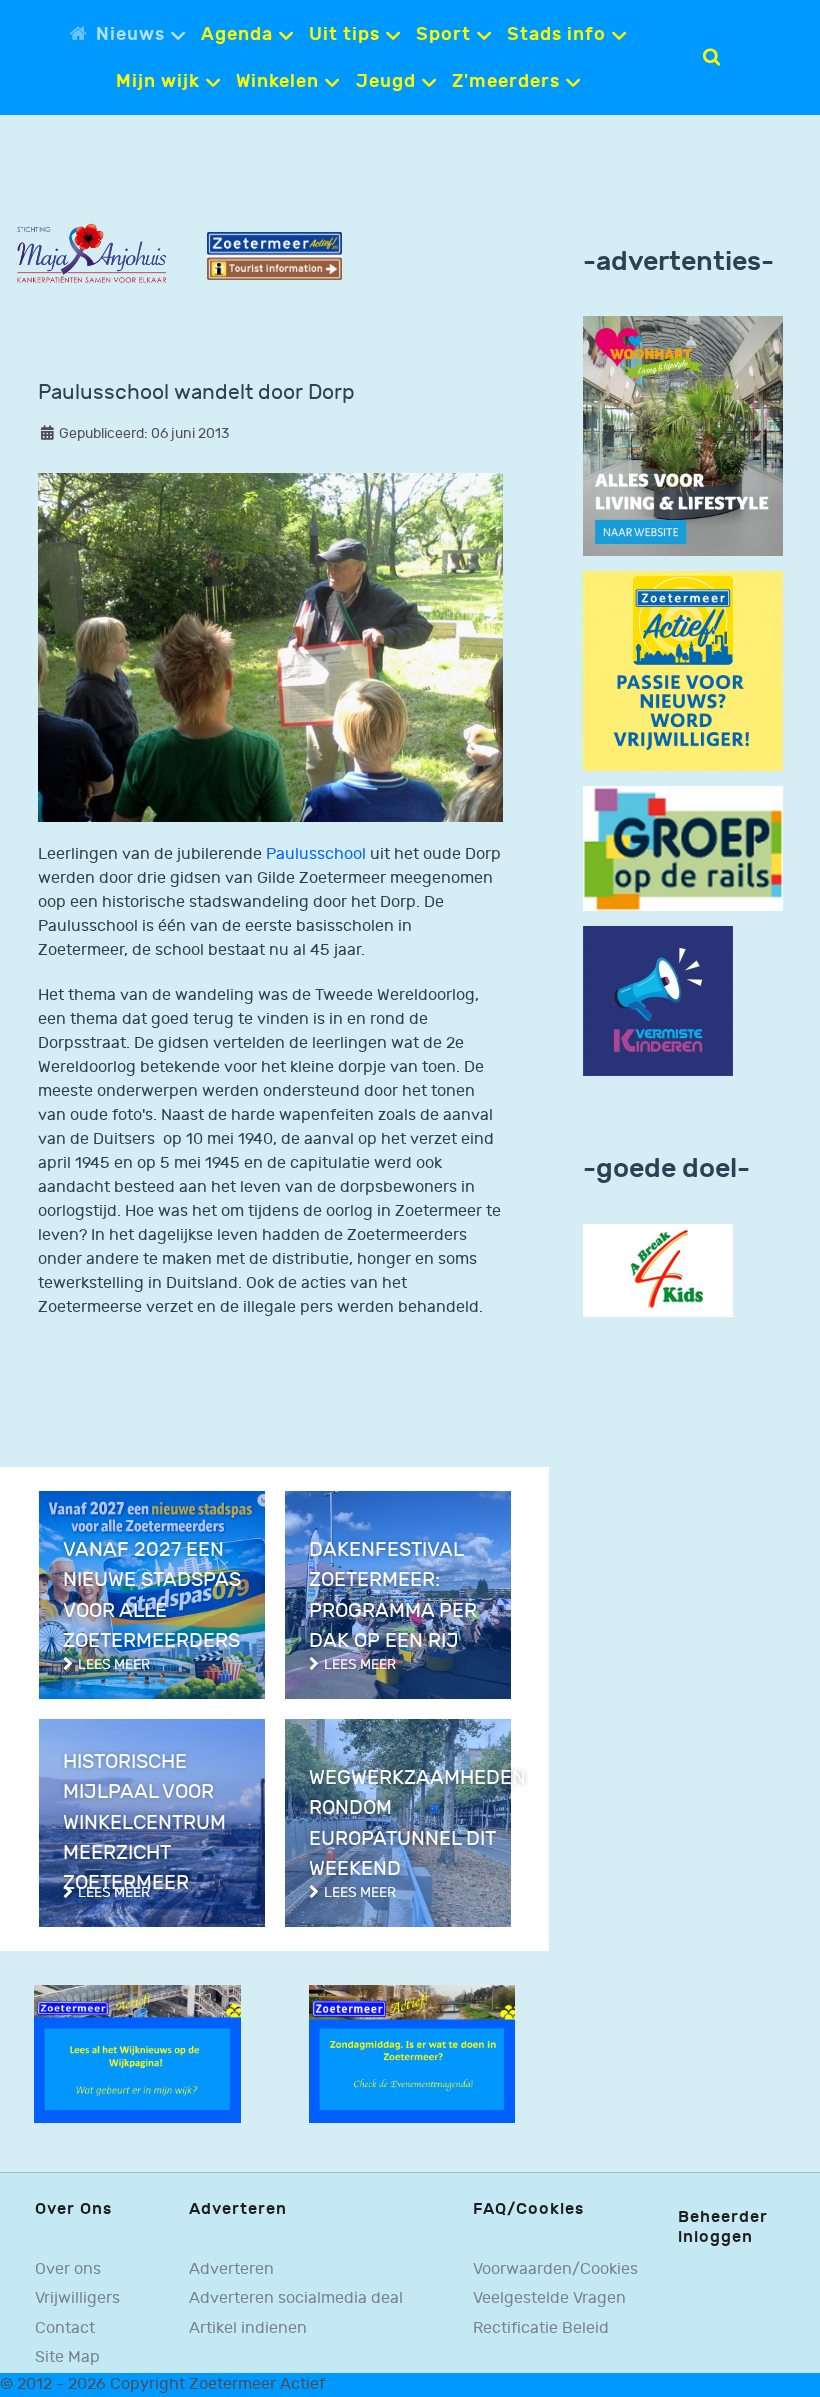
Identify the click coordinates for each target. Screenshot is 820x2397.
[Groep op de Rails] (683, 848)
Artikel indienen (248, 2328)
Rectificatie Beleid (541, 2328)
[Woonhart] (683, 435)
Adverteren (231, 2269)
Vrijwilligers (77, 2298)
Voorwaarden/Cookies (555, 2269)
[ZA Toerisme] (274, 255)
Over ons (68, 2269)
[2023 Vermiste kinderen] (658, 1000)
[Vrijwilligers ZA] (683, 670)
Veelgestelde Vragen (549, 2298)
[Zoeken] (711, 57)
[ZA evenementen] (412, 2053)
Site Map (67, 2357)
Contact (65, 2328)
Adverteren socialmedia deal (296, 2298)
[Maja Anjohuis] (91, 253)
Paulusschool (318, 854)
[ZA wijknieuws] (137, 2053)
